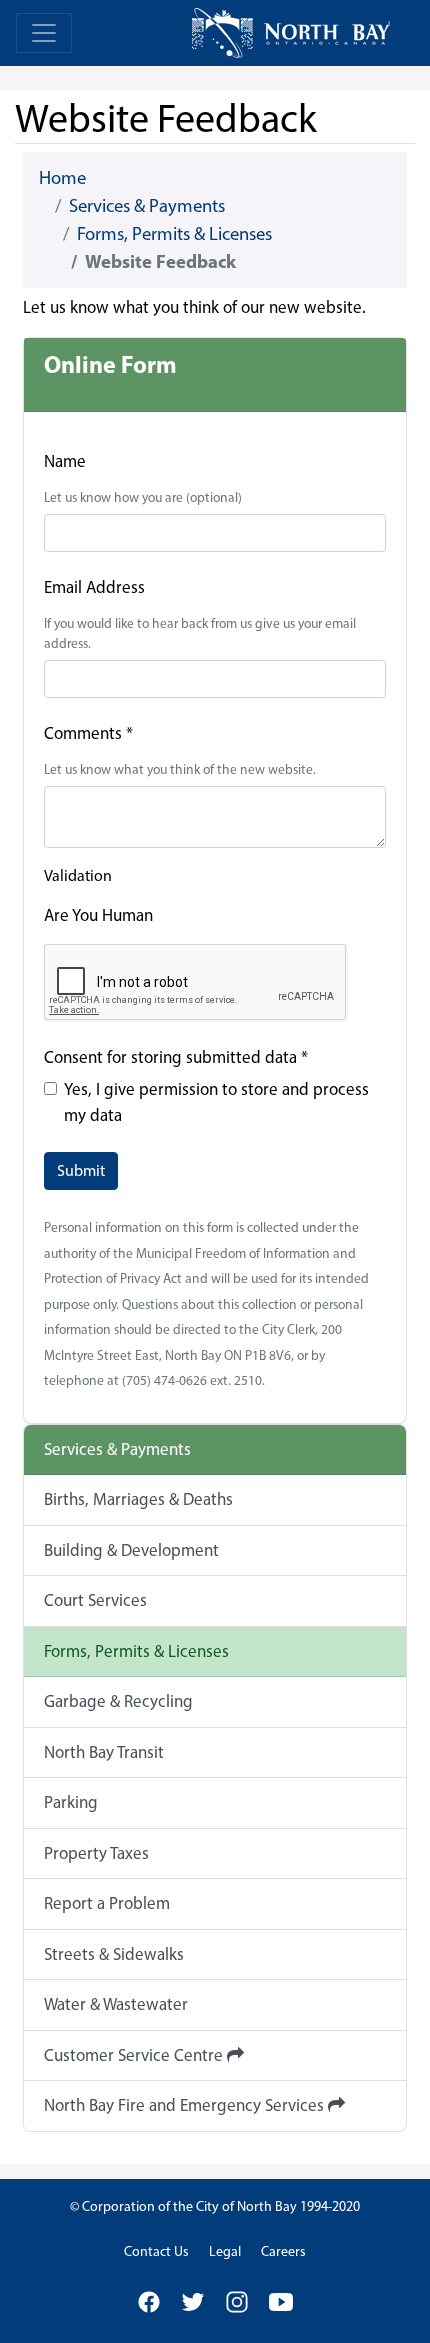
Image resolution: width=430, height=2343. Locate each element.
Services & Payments (147, 205)
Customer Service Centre (135, 2055)
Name (65, 461)
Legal (225, 2251)
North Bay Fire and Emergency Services (186, 2105)
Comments (88, 733)
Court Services (95, 1600)
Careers (283, 2251)
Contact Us (156, 2251)
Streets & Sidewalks (114, 1954)
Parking (71, 1802)
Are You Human (98, 915)
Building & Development (131, 1550)
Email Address (94, 587)
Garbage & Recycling (118, 1701)
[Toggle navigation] (44, 33)
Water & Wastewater (116, 2004)
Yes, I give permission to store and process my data (216, 1102)
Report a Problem (107, 1903)
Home (62, 177)
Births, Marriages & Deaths (138, 1499)
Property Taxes (96, 1853)
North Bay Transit (104, 1752)
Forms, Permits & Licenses (174, 233)
